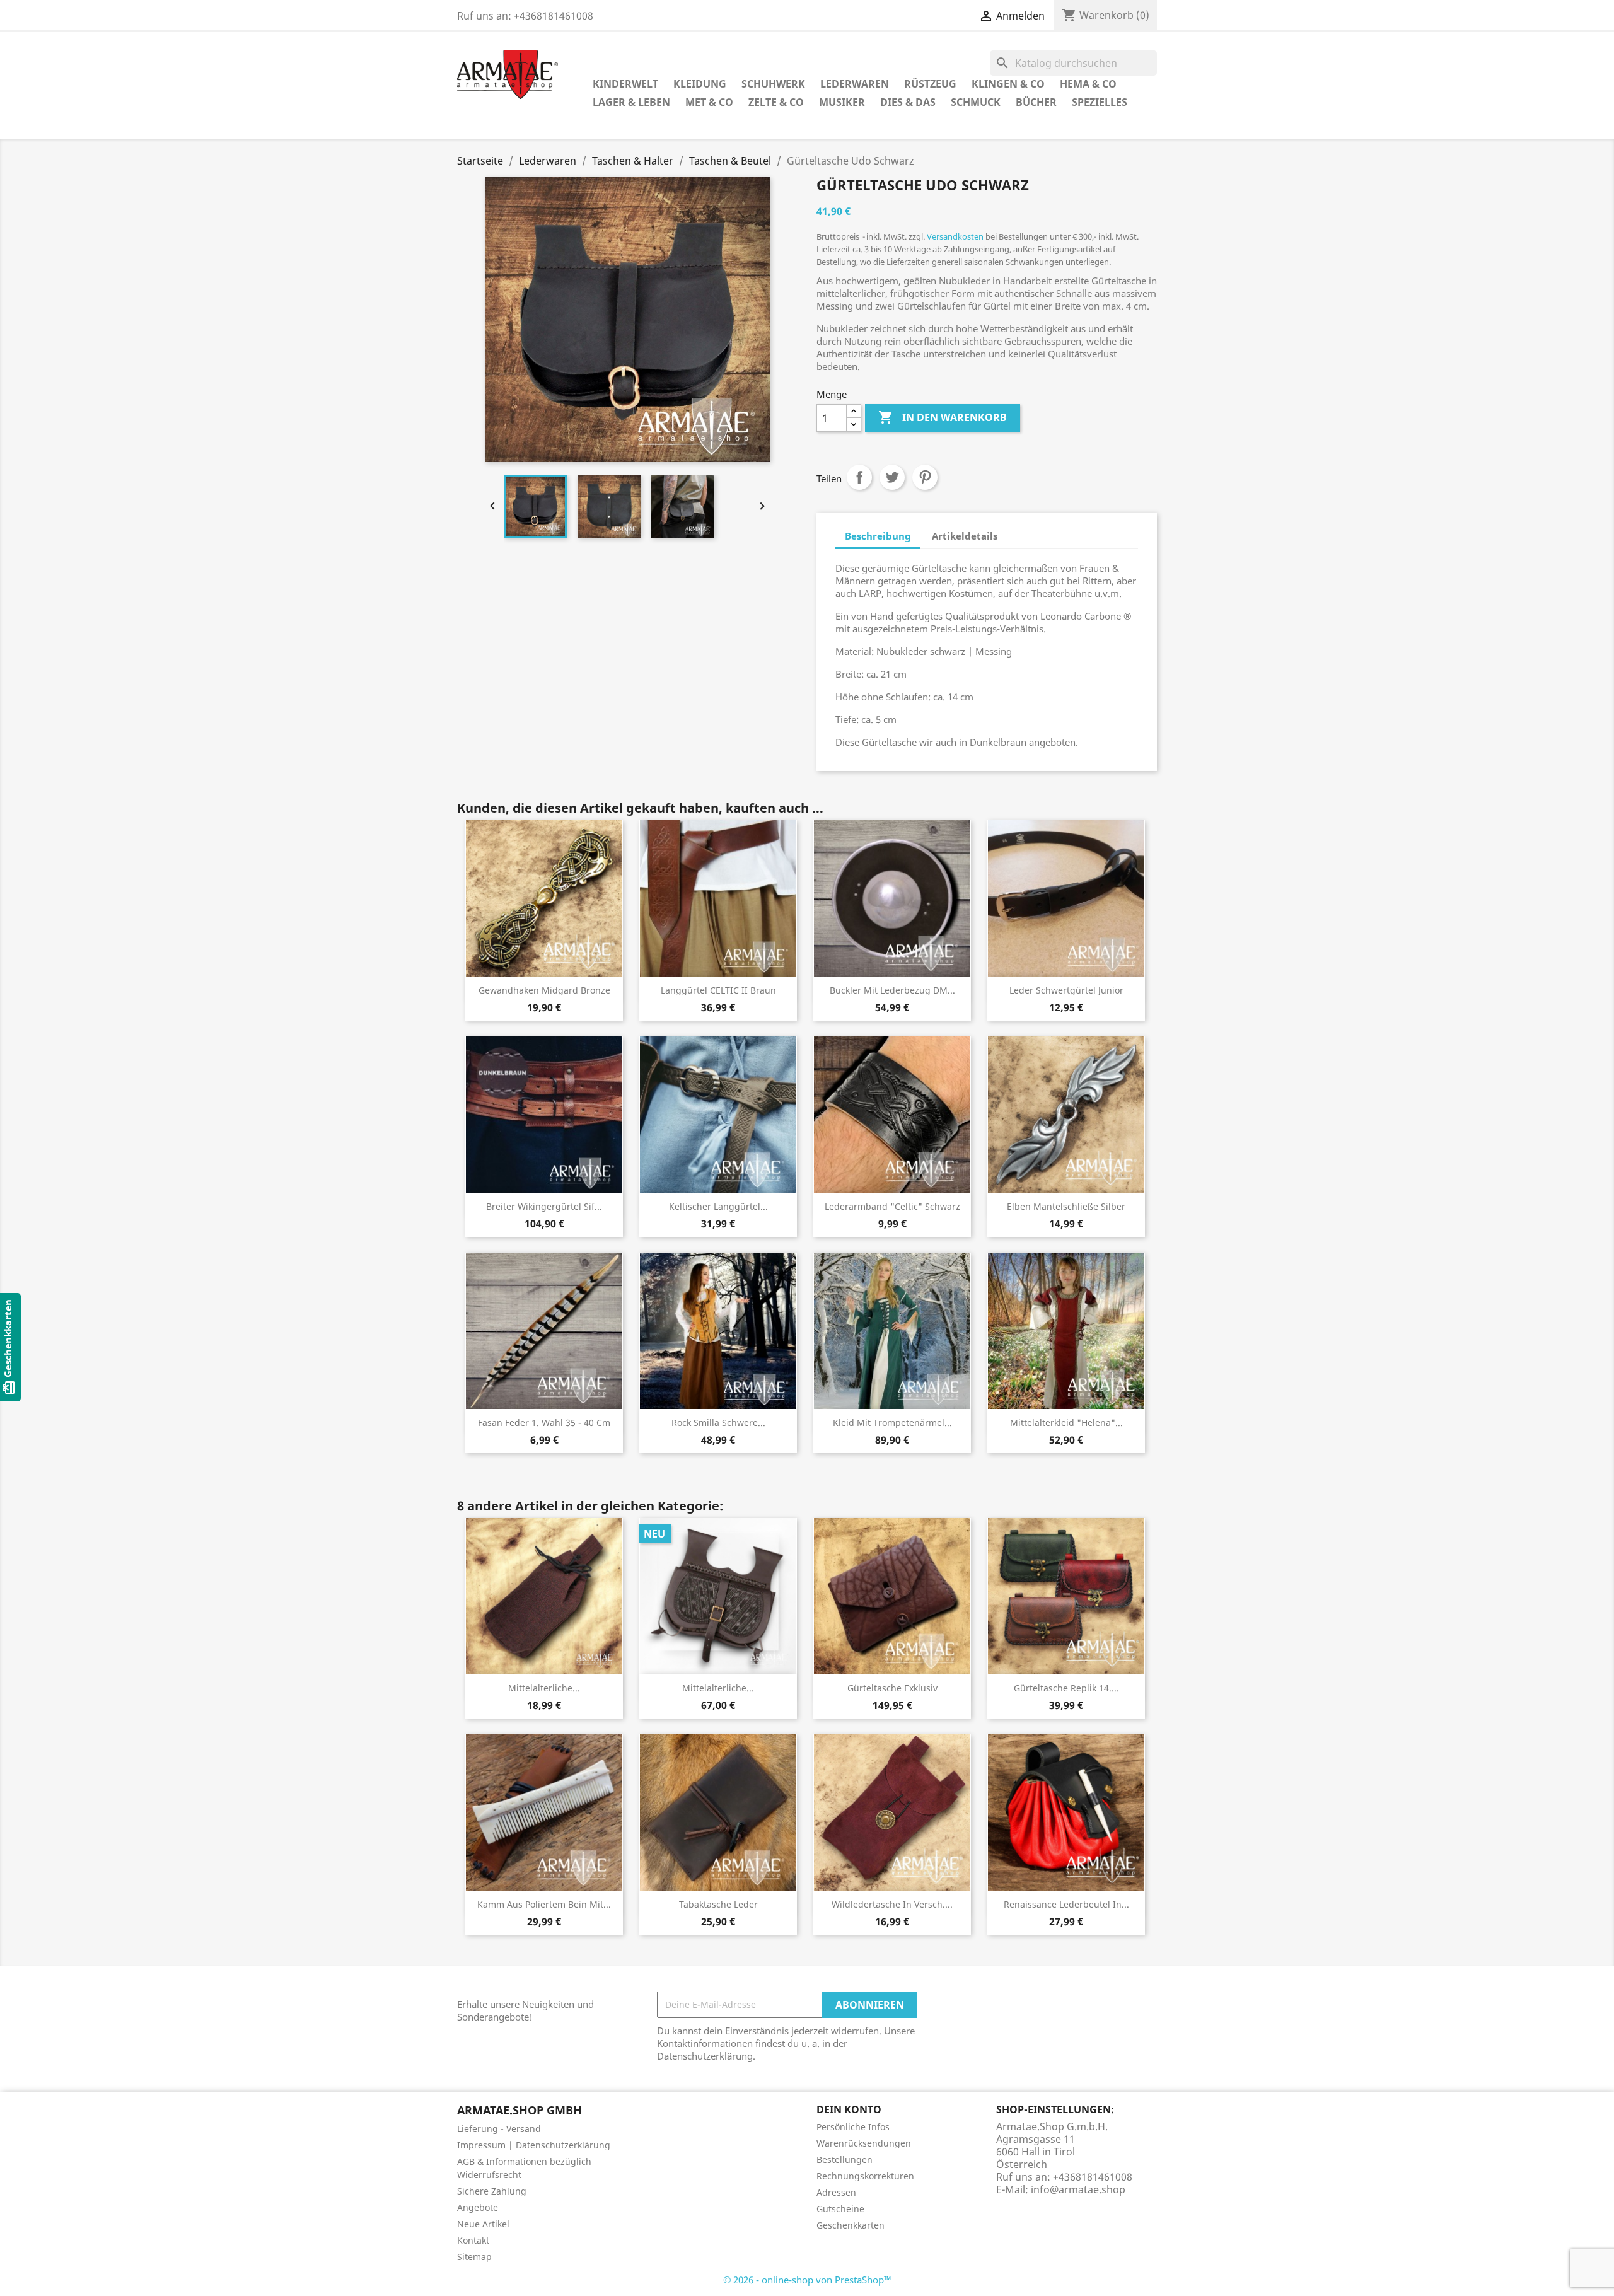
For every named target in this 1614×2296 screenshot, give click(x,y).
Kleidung (700, 84)
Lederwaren (855, 84)
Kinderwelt (625, 84)
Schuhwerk (773, 84)
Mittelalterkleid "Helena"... (1066, 1423)
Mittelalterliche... (544, 1688)
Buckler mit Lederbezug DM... (892, 990)
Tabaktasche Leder (718, 1904)
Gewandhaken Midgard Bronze (544, 990)
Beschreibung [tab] (878, 536)
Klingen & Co (1008, 84)
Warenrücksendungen (864, 2143)
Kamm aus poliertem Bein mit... (544, 1904)
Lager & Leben (631, 102)
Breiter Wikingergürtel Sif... (544, 1206)
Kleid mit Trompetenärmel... (892, 1423)
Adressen (836, 2192)
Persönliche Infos (853, 2127)
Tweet (892, 477)
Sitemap (474, 2257)
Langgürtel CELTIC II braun (718, 990)
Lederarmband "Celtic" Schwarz (892, 1206)
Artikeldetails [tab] (965, 536)
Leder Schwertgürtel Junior (1066, 990)
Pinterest (925, 477)
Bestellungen (845, 2160)
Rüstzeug (930, 84)
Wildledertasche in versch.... (892, 1904)
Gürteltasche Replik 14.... (1066, 1688)
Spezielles (1100, 102)
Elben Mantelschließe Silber (1066, 1206)
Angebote (478, 2207)
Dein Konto (849, 2109)
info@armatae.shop (1078, 2189)
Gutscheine (840, 2209)
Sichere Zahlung (492, 2191)
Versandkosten (955, 236)
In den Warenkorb (943, 417)
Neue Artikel (483, 2224)
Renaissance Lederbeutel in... (1066, 1904)
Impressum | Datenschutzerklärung (534, 2145)
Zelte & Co (776, 102)
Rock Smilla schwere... (718, 1423)
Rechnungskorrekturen (865, 2176)
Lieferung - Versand (499, 2129)
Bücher (1036, 102)
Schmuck (976, 102)
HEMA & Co (1088, 84)
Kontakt (473, 2240)
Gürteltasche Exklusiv (892, 1688)
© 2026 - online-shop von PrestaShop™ (807, 2280)
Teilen (859, 477)
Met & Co (709, 102)
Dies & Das (908, 102)
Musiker (842, 102)
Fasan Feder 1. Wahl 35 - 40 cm (544, 1423)
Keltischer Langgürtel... (718, 1206)
